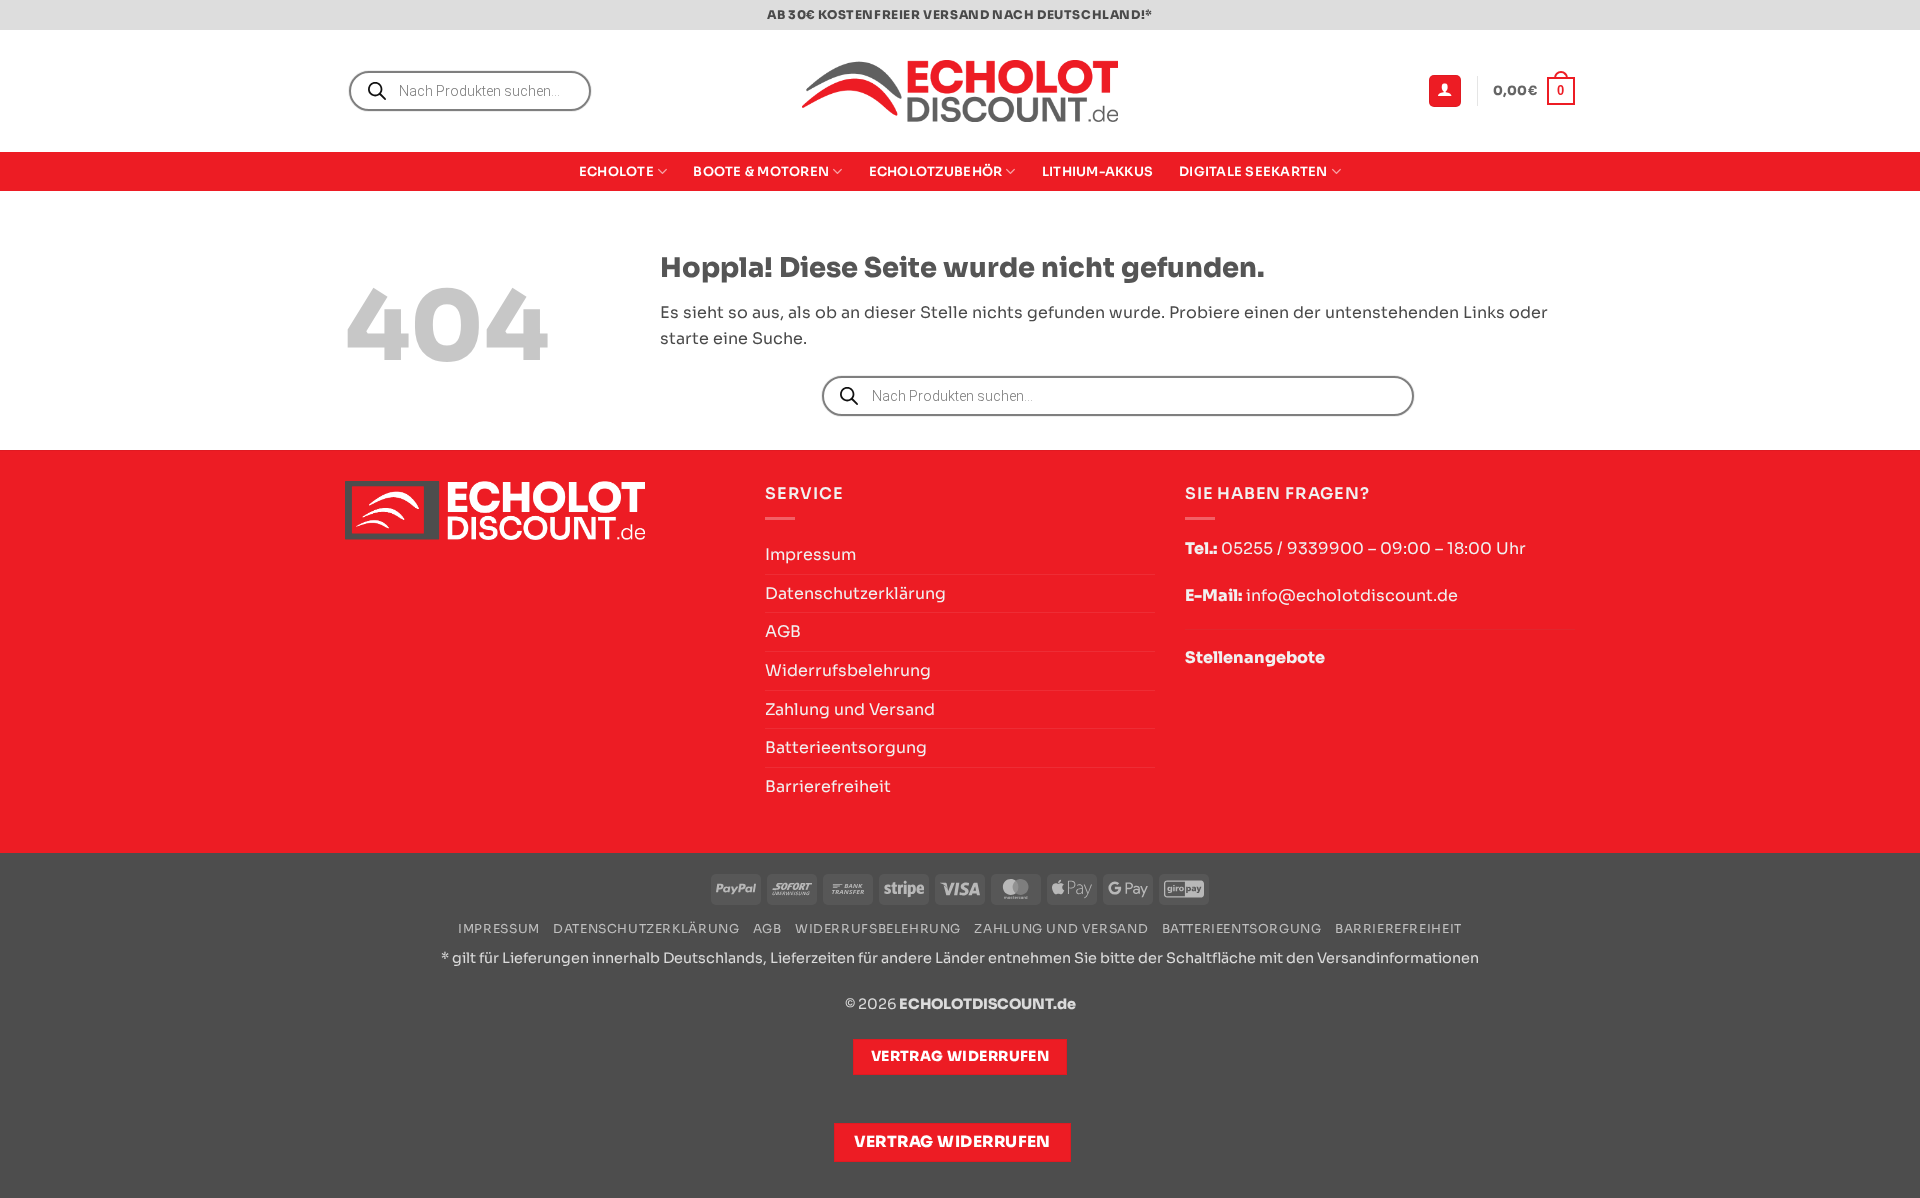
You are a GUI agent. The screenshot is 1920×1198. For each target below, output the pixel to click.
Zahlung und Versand (850, 709)
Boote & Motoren (761, 172)
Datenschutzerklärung (855, 593)
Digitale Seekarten (1253, 172)
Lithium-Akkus (1097, 172)
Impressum (810, 554)
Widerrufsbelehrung (848, 670)
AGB (783, 631)
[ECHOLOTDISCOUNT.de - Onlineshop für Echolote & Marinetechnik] (960, 91)
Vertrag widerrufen (952, 1142)
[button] (1445, 91)
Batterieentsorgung (846, 747)
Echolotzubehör (936, 172)
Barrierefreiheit (828, 786)
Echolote (616, 172)
